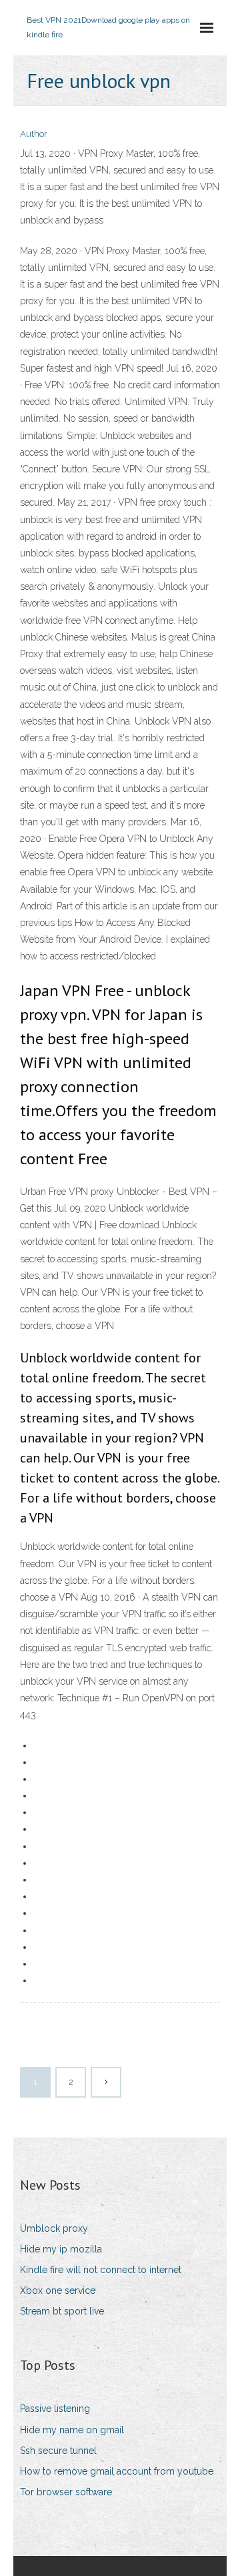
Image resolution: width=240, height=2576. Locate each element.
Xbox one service (58, 2290)
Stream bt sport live (62, 2311)
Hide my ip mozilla (61, 2249)
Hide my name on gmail (72, 2430)
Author (34, 134)
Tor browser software (66, 2492)
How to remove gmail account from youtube (117, 2471)
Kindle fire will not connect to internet (101, 2270)
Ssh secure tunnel (58, 2451)
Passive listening (55, 2409)
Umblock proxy (54, 2228)
